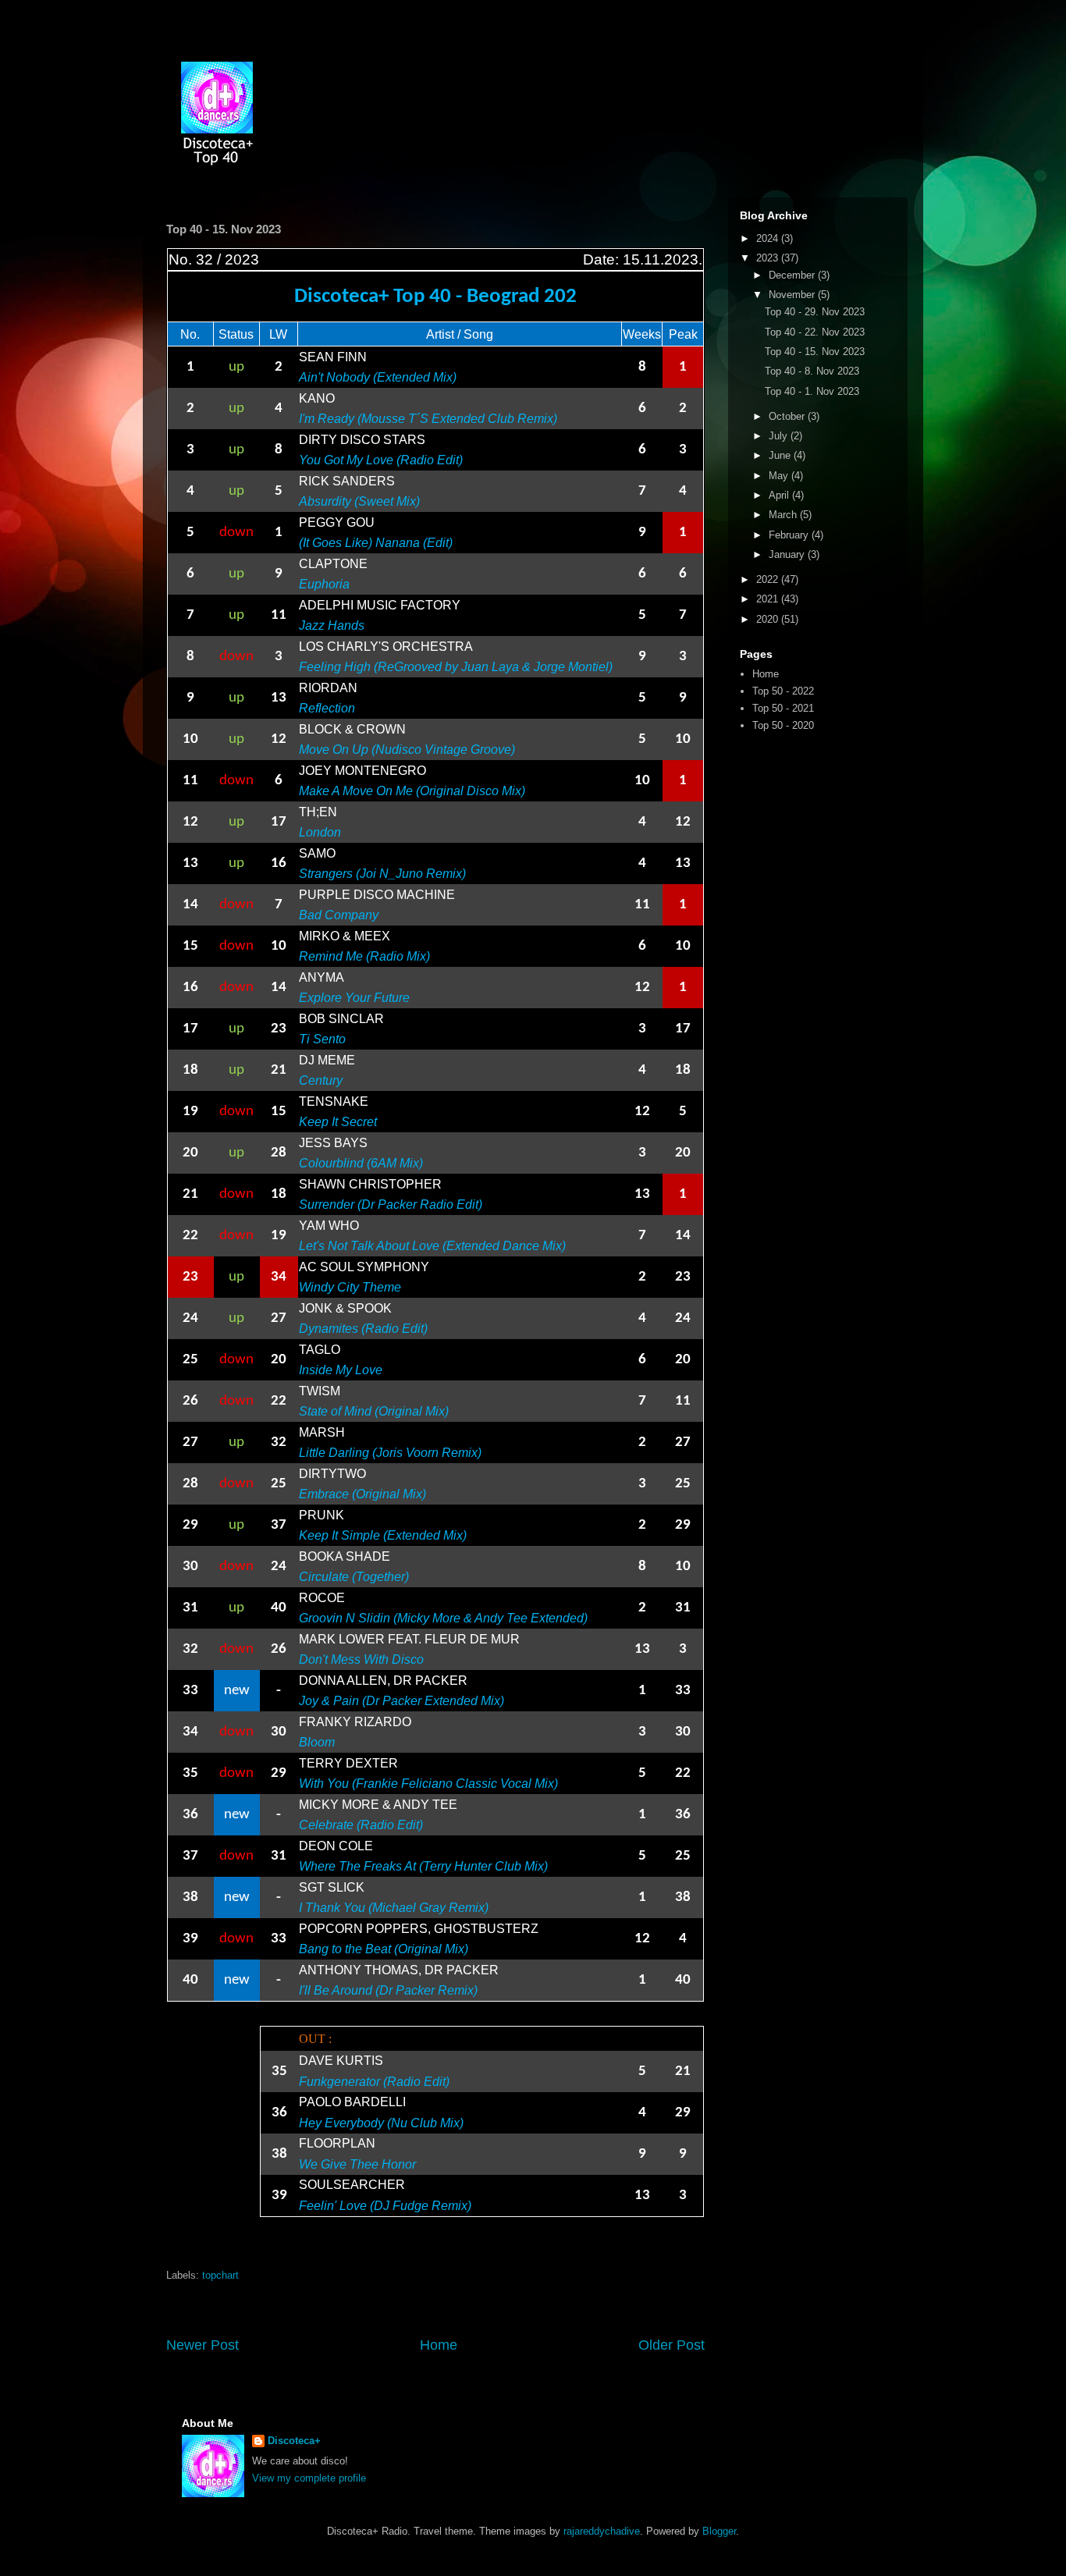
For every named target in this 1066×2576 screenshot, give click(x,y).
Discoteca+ (294, 2441)
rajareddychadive (602, 2531)
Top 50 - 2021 (783, 708)
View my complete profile (309, 2478)
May (780, 476)
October (788, 416)
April (780, 495)
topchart (220, 2275)
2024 (769, 238)
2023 (769, 258)
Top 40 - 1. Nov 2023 (812, 391)
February (790, 535)
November (793, 295)
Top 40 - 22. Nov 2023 (815, 332)
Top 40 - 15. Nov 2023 (815, 352)
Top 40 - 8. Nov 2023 (812, 371)
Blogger (719, 2531)
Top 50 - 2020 (783, 725)
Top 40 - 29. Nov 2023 (815, 312)
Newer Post (203, 2345)
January (788, 554)
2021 (769, 599)
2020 (769, 619)
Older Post (672, 2345)
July (780, 436)
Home (439, 2345)
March (784, 515)
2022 (769, 579)
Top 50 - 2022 (783, 691)
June (781, 455)
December (793, 275)
